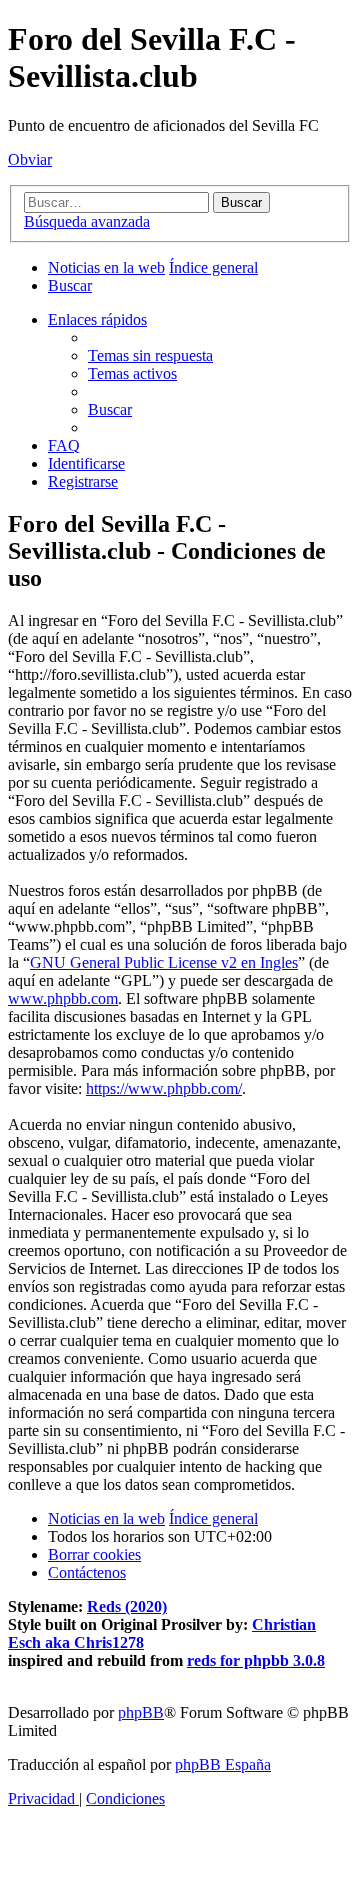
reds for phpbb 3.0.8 (256, 1660)
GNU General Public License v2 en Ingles (164, 962)
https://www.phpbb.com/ (164, 1088)
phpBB (141, 1712)
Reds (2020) (127, 1606)
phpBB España (223, 1764)
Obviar (30, 159)
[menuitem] (70, 285)
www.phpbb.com (63, 998)
